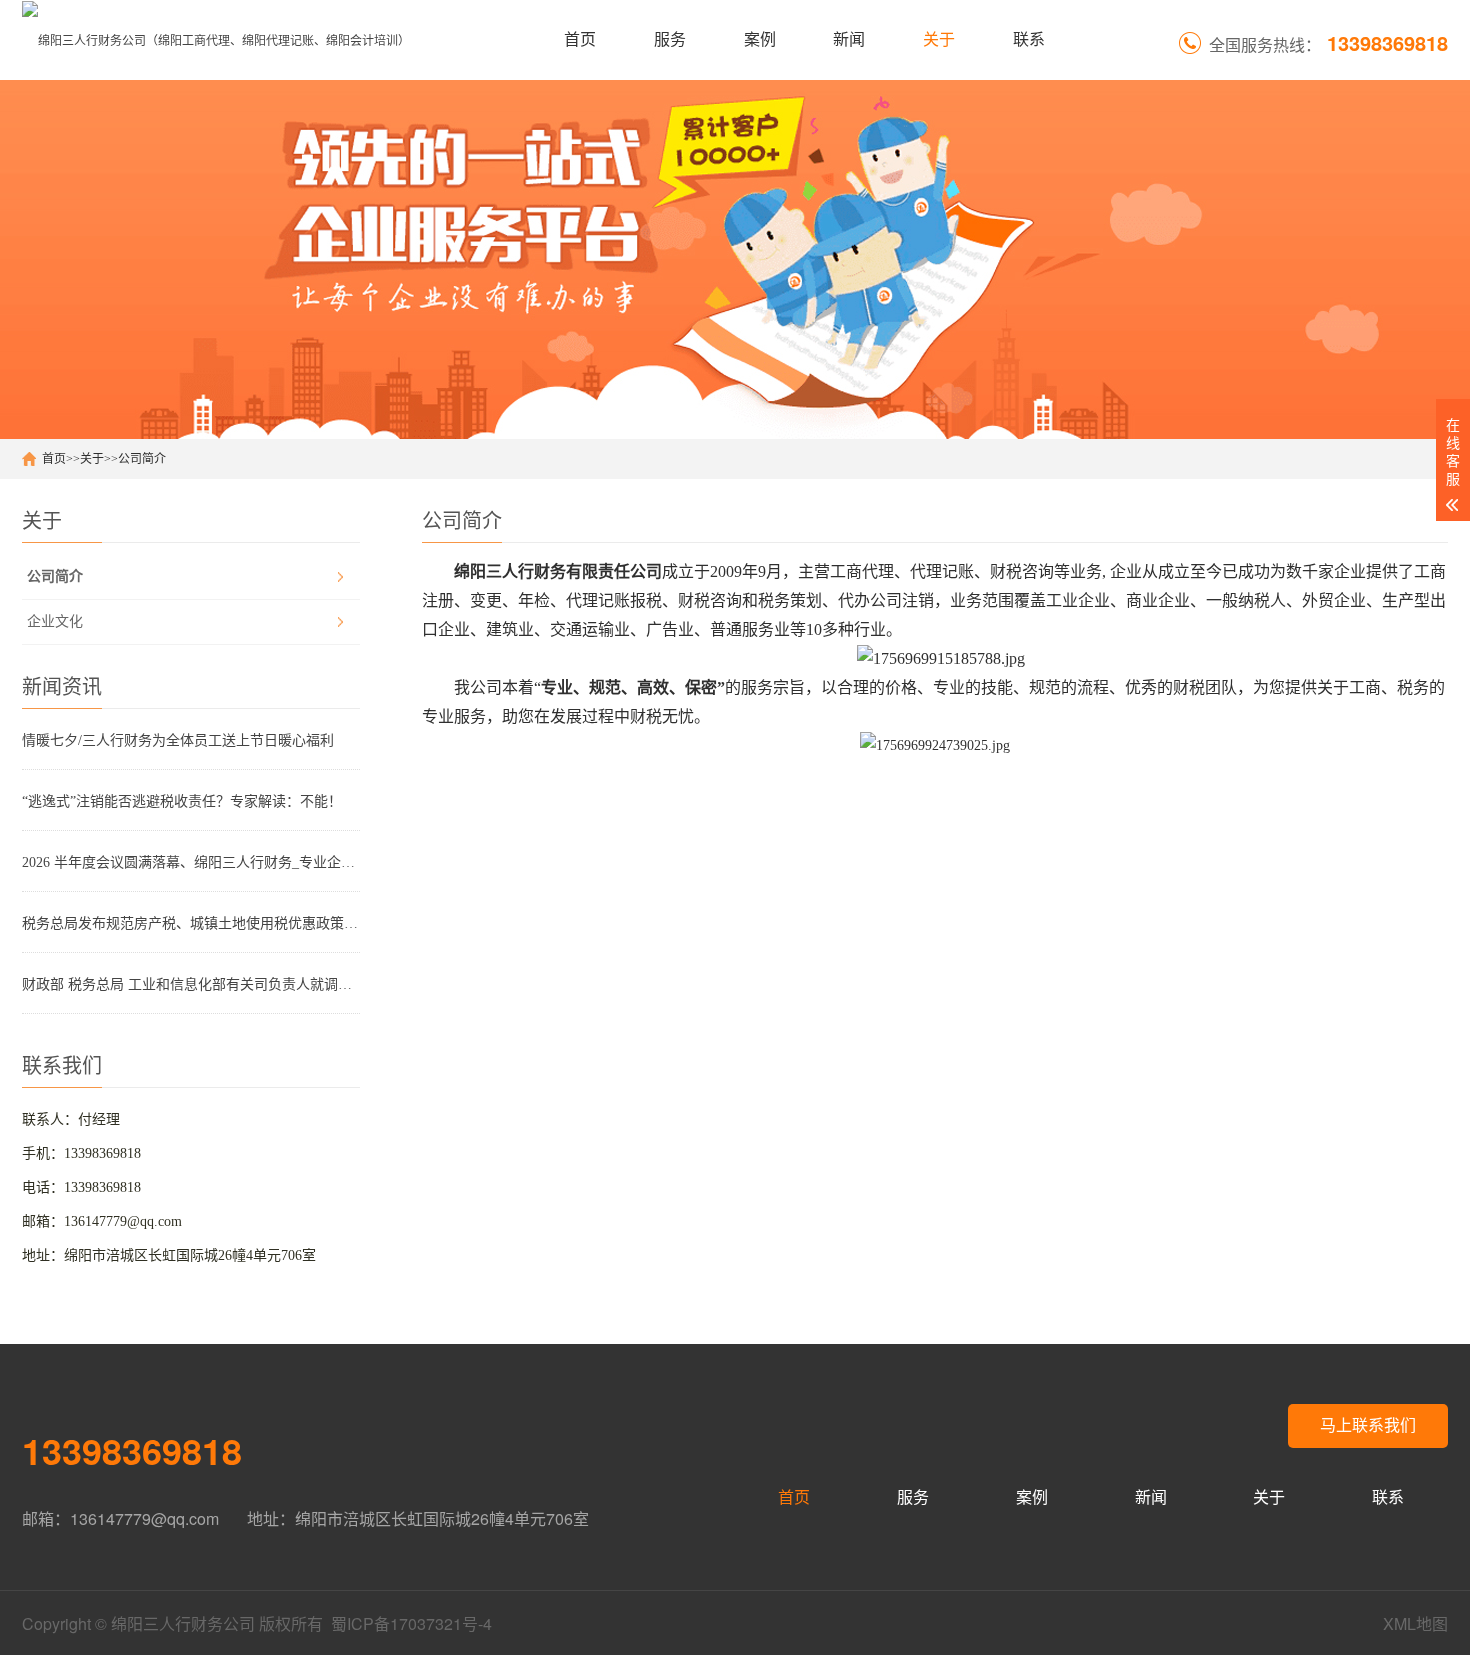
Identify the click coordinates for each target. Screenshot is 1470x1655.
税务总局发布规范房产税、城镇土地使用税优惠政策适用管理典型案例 (191, 923)
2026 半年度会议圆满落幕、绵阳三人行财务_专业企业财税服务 (191, 862)
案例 (760, 39)
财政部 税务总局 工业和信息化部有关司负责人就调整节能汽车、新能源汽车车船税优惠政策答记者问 (191, 984)
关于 (939, 39)
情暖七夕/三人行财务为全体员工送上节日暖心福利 (178, 740)
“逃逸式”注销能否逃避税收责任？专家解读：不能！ (182, 801)
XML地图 (1415, 1623)
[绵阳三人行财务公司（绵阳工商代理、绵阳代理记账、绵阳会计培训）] (216, 40)
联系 (1029, 39)
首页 (580, 39)
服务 (670, 39)
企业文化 (55, 621)
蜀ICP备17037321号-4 (411, 1623)
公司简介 (142, 459)
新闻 (849, 39)
